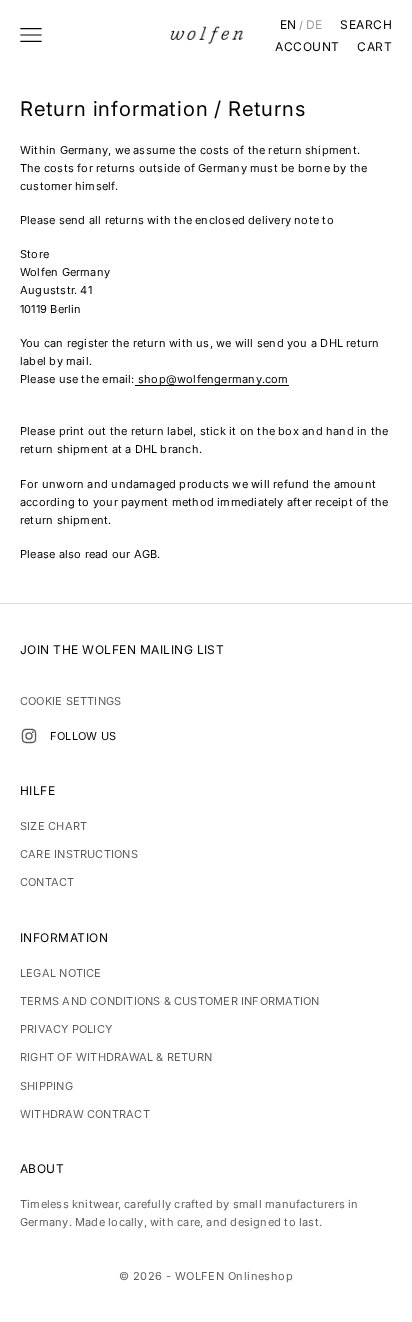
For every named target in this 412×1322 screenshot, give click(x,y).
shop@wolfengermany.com (213, 379)
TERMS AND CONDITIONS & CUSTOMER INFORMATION (169, 1001)
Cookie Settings (70, 701)
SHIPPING (46, 1086)
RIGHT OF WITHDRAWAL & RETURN (116, 1057)
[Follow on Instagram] (29, 736)
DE (314, 25)
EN (288, 25)
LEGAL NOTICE (61, 973)
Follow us (83, 736)
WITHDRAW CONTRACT (85, 1114)
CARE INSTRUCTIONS (79, 854)
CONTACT (47, 882)
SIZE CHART (53, 826)
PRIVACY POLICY (66, 1029)
